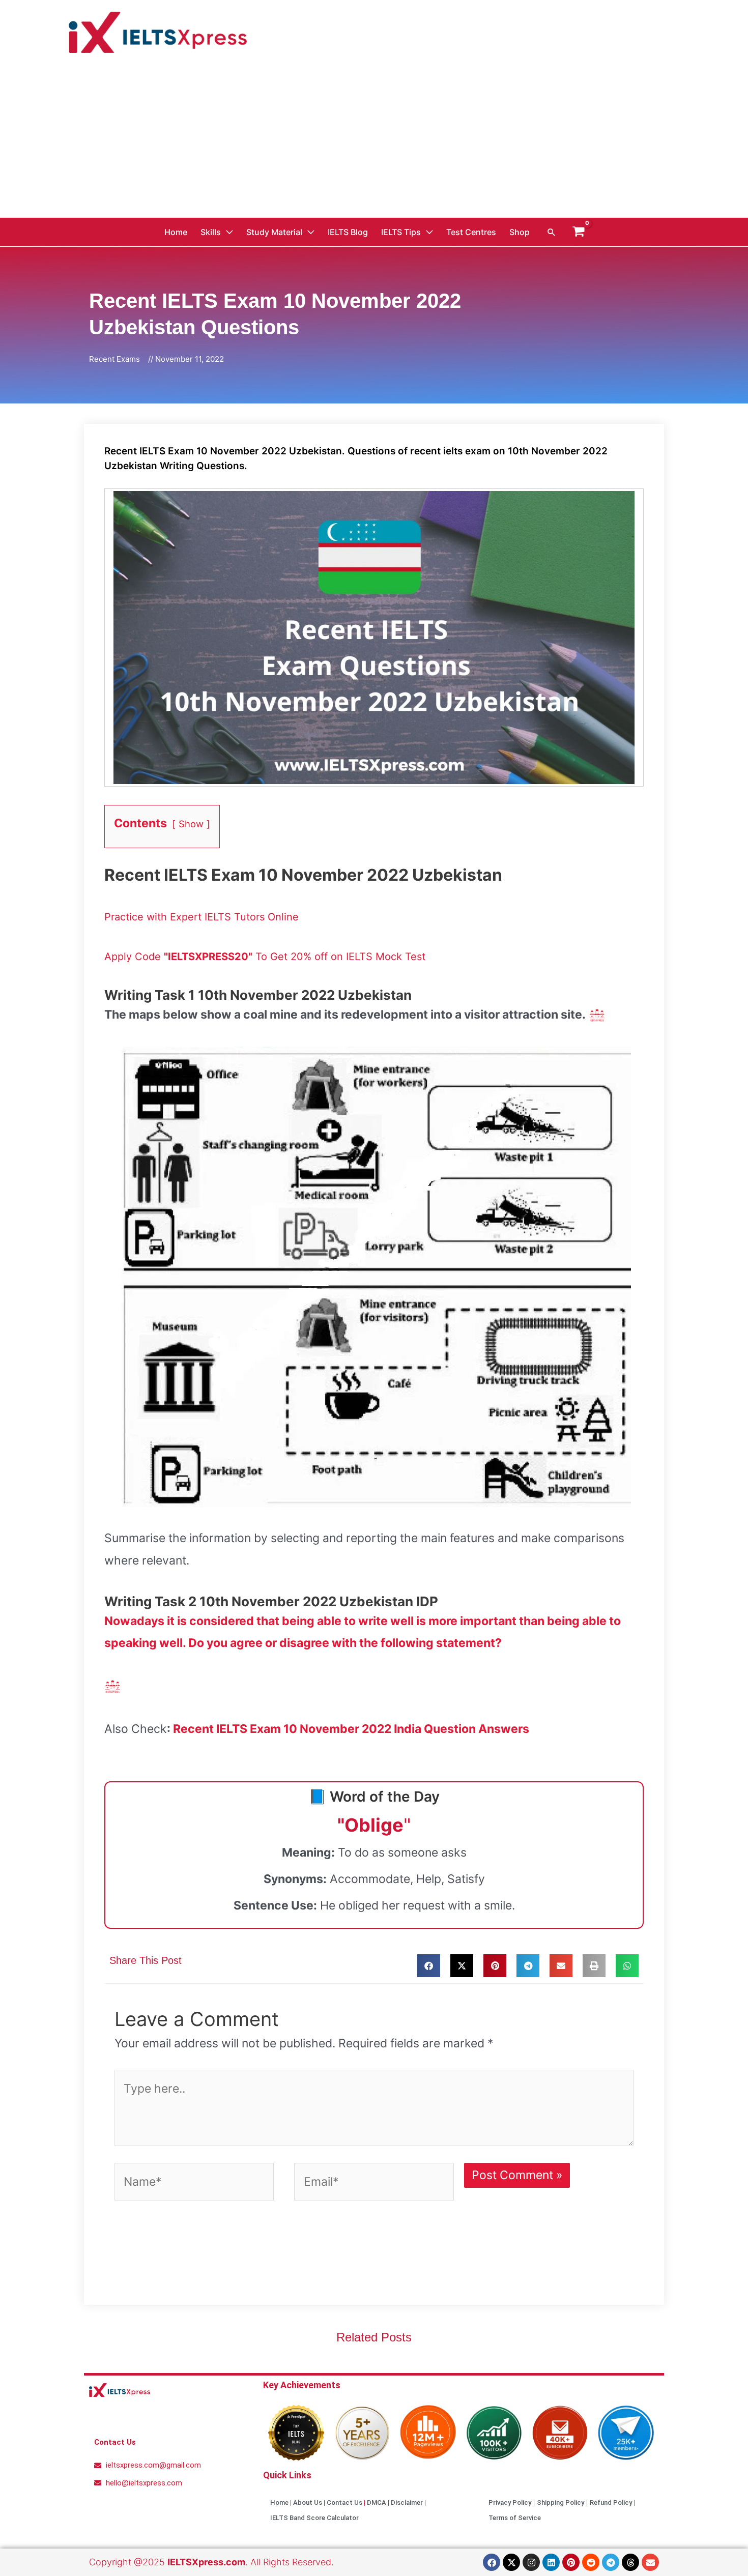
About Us (308, 2502)
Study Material (274, 232)
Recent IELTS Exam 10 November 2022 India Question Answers (351, 1729)
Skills (211, 232)
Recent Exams (114, 359)
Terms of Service (515, 2518)
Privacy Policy (510, 2502)
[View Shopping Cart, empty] (579, 232)
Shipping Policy (560, 2502)
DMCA (377, 2502)
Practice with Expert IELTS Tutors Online (202, 917)
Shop (520, 232)
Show (191, 824)
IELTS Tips (401, 232)
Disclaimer (407, 2502)
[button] (552, 232)
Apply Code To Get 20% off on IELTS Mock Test (265, 957)
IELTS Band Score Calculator (314, 2518)
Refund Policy (611, 2502)
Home (176, 232)
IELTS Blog (348, 232)
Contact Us (344, 2502)
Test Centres (471, 232)
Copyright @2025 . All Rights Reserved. (211, 2562)
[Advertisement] (374, 141)
